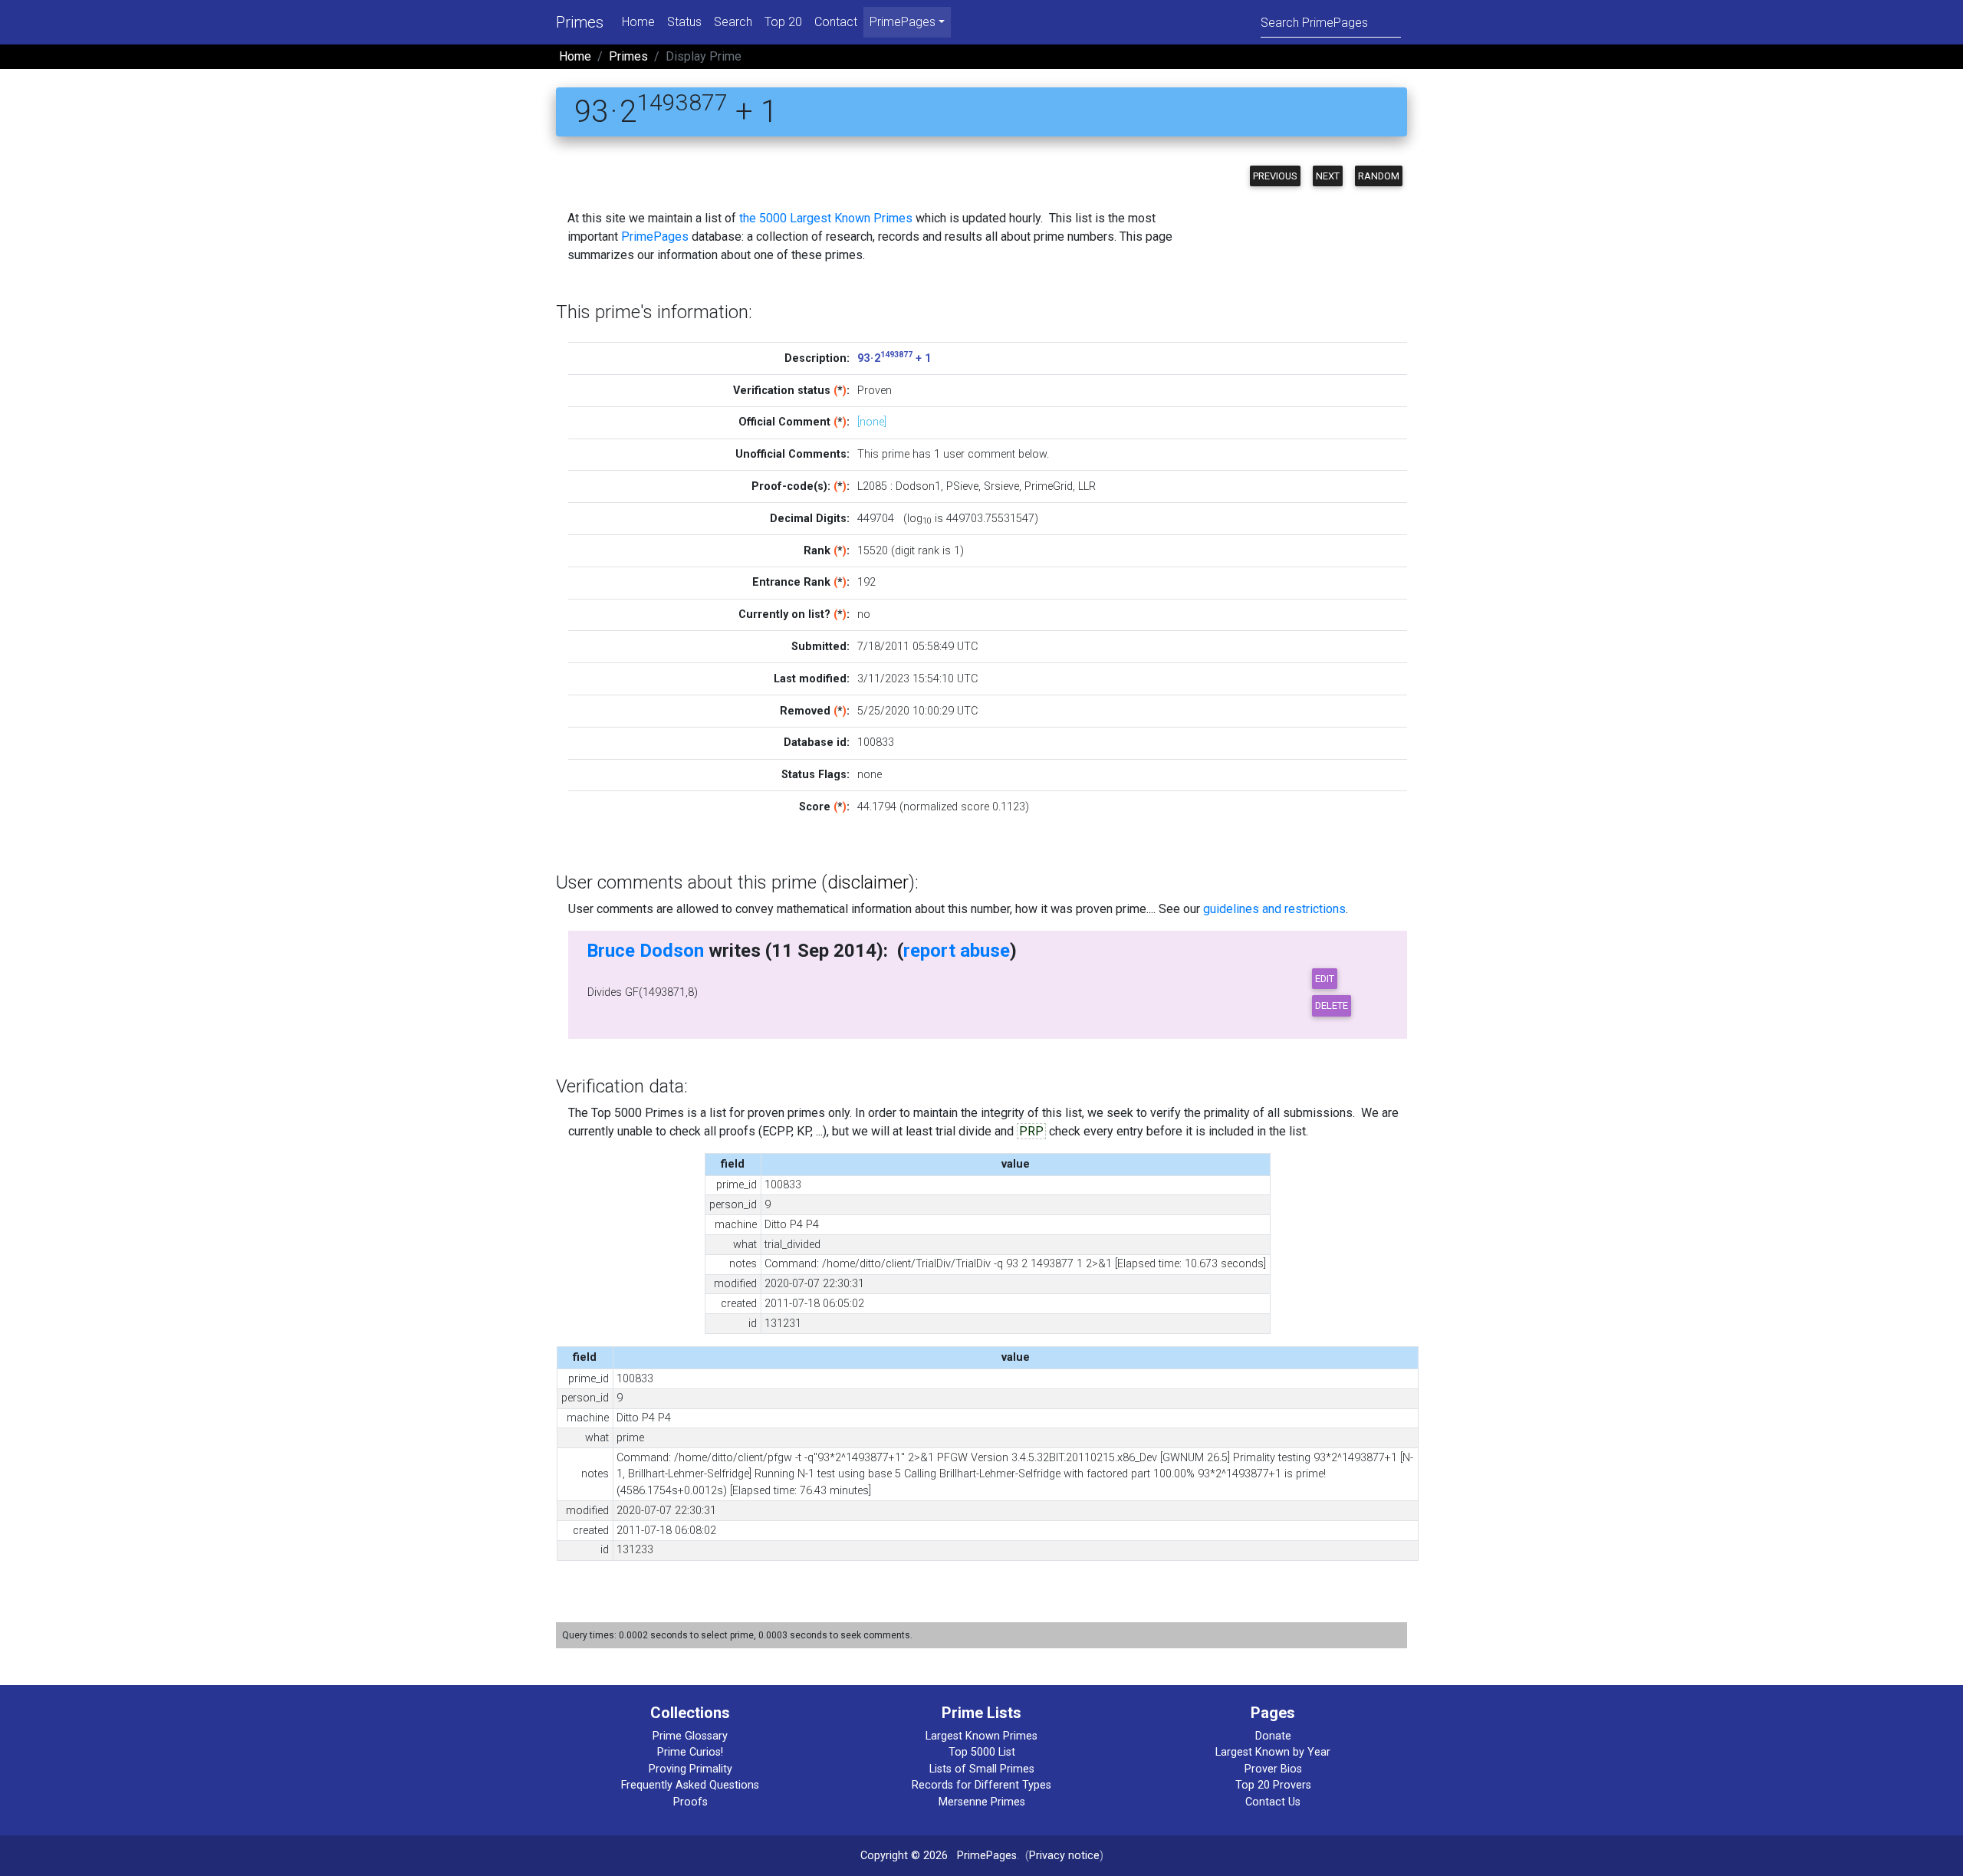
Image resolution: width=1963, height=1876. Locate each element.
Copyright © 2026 (904, 1856)
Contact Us (1273, 1802)
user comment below (995, 454)
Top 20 (783, 22)
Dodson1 (918, 486)
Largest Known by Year (1273, 1752)
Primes (580, 22)
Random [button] (1379, 176)
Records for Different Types (981, 1785)
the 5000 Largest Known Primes (826, 218)
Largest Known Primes (981, 1736)
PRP (1031, 1131)
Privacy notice (1064, 1856)
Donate (1273, 1736)
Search (733, 22)
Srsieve (1001, 486)
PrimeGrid (1049, 486)
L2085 (872, 486)
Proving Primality (691, 1769)
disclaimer (868, 882)
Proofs (691, 1802)
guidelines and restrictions (1274, 909)
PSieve (962, 486)
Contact (836, 22)
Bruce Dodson (645, 951)
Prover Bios (1273, 1769)
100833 (876, 743)
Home (638, 22)
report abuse (957, 951)
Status (684, 22)
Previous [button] (1275, 176)
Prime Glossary (690, 1736)
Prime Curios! (690, 1752)
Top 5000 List (982, 1752)
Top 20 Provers (1273, 1785)
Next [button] (1328, 176)
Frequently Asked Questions (690, 1785)
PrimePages (655, 237)
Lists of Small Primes (982, 1769)
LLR (1087, 486)
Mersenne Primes (982, 1802)
